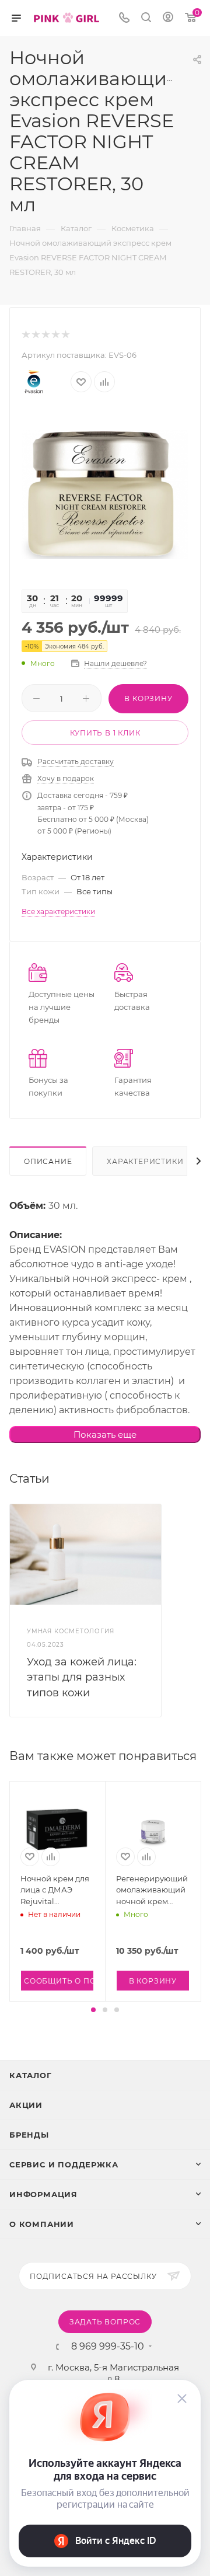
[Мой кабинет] (168, 18)
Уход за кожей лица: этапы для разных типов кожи (82, 1677)
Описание (48, 1161)
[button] (93, 2010)
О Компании (42, 2224)
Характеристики (145, 1161)
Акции (26, 2105)
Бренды (29, 2135)
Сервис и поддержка (64, 2164)
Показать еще (105, 1435)
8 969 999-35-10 (108, 2347)
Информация (43, 2194)
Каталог (31, 2075)
